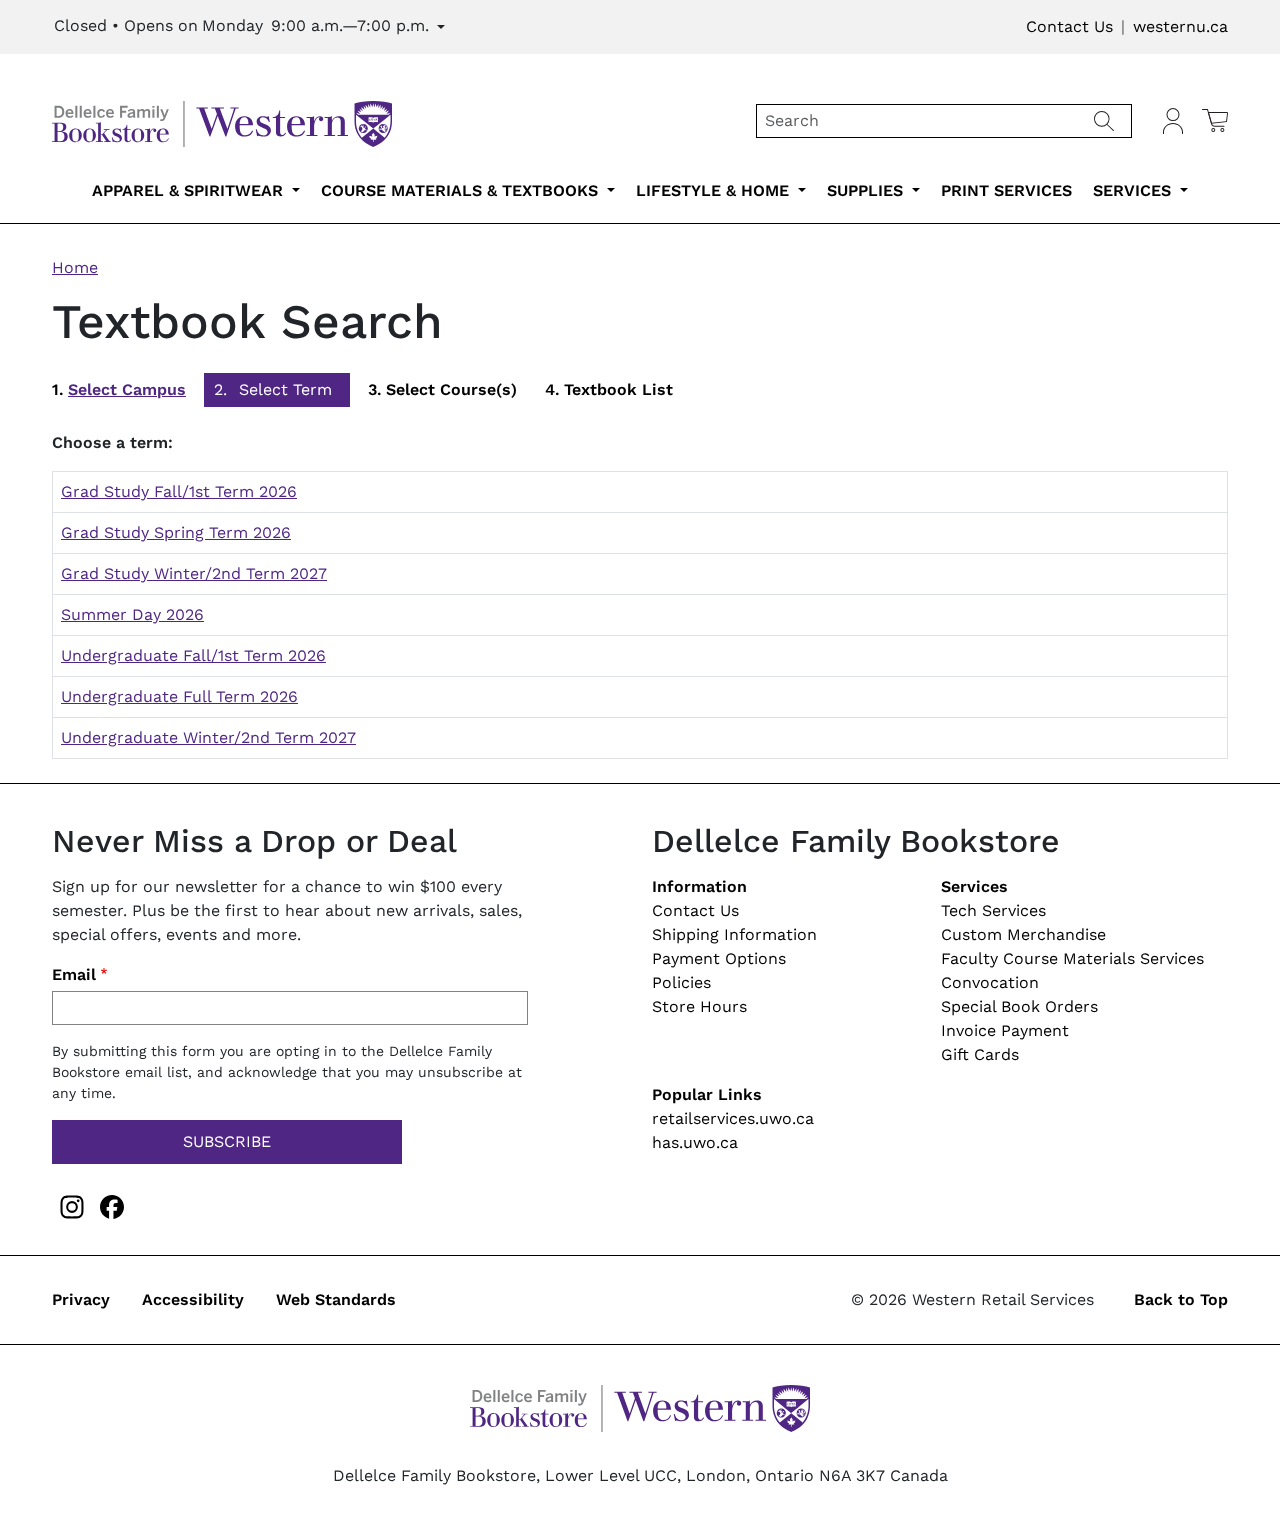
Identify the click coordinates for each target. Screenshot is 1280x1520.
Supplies (867, 190)
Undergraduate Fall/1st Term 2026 (193, 655)
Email (74, 974)
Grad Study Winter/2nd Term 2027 (194, 573)
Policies (681, 982)
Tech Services (993, 910)
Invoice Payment (1005, 1030)
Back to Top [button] (1181, 1299)
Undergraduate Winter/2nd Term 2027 (208, 737)
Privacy (81, 1299)
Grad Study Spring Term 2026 (176, 532)
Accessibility (193, 1299)
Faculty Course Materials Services (1072, 958)
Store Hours (699, 1006)
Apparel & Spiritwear (190, 190)
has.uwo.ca (695, 1142)
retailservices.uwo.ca (733, 1118)
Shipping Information (734, 934)
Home (75, 267)
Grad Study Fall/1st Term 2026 (179, 491)
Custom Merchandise (1023, 934)
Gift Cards (980, 1054)
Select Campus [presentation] (127, 389)
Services (1134, 190)
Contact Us (1069, 26)
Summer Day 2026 (132, 614)
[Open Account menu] (1173, 121)
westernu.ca (1180, 26)
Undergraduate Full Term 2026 (179, 696)
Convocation (990, 982)
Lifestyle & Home (715, 190)
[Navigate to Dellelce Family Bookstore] (222, 119)
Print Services (1006, 190)
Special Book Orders (1019, 1006)
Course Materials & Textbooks (462, 190)
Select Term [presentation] (285, 389)
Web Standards (336, 1299)
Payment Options (719, 958)
